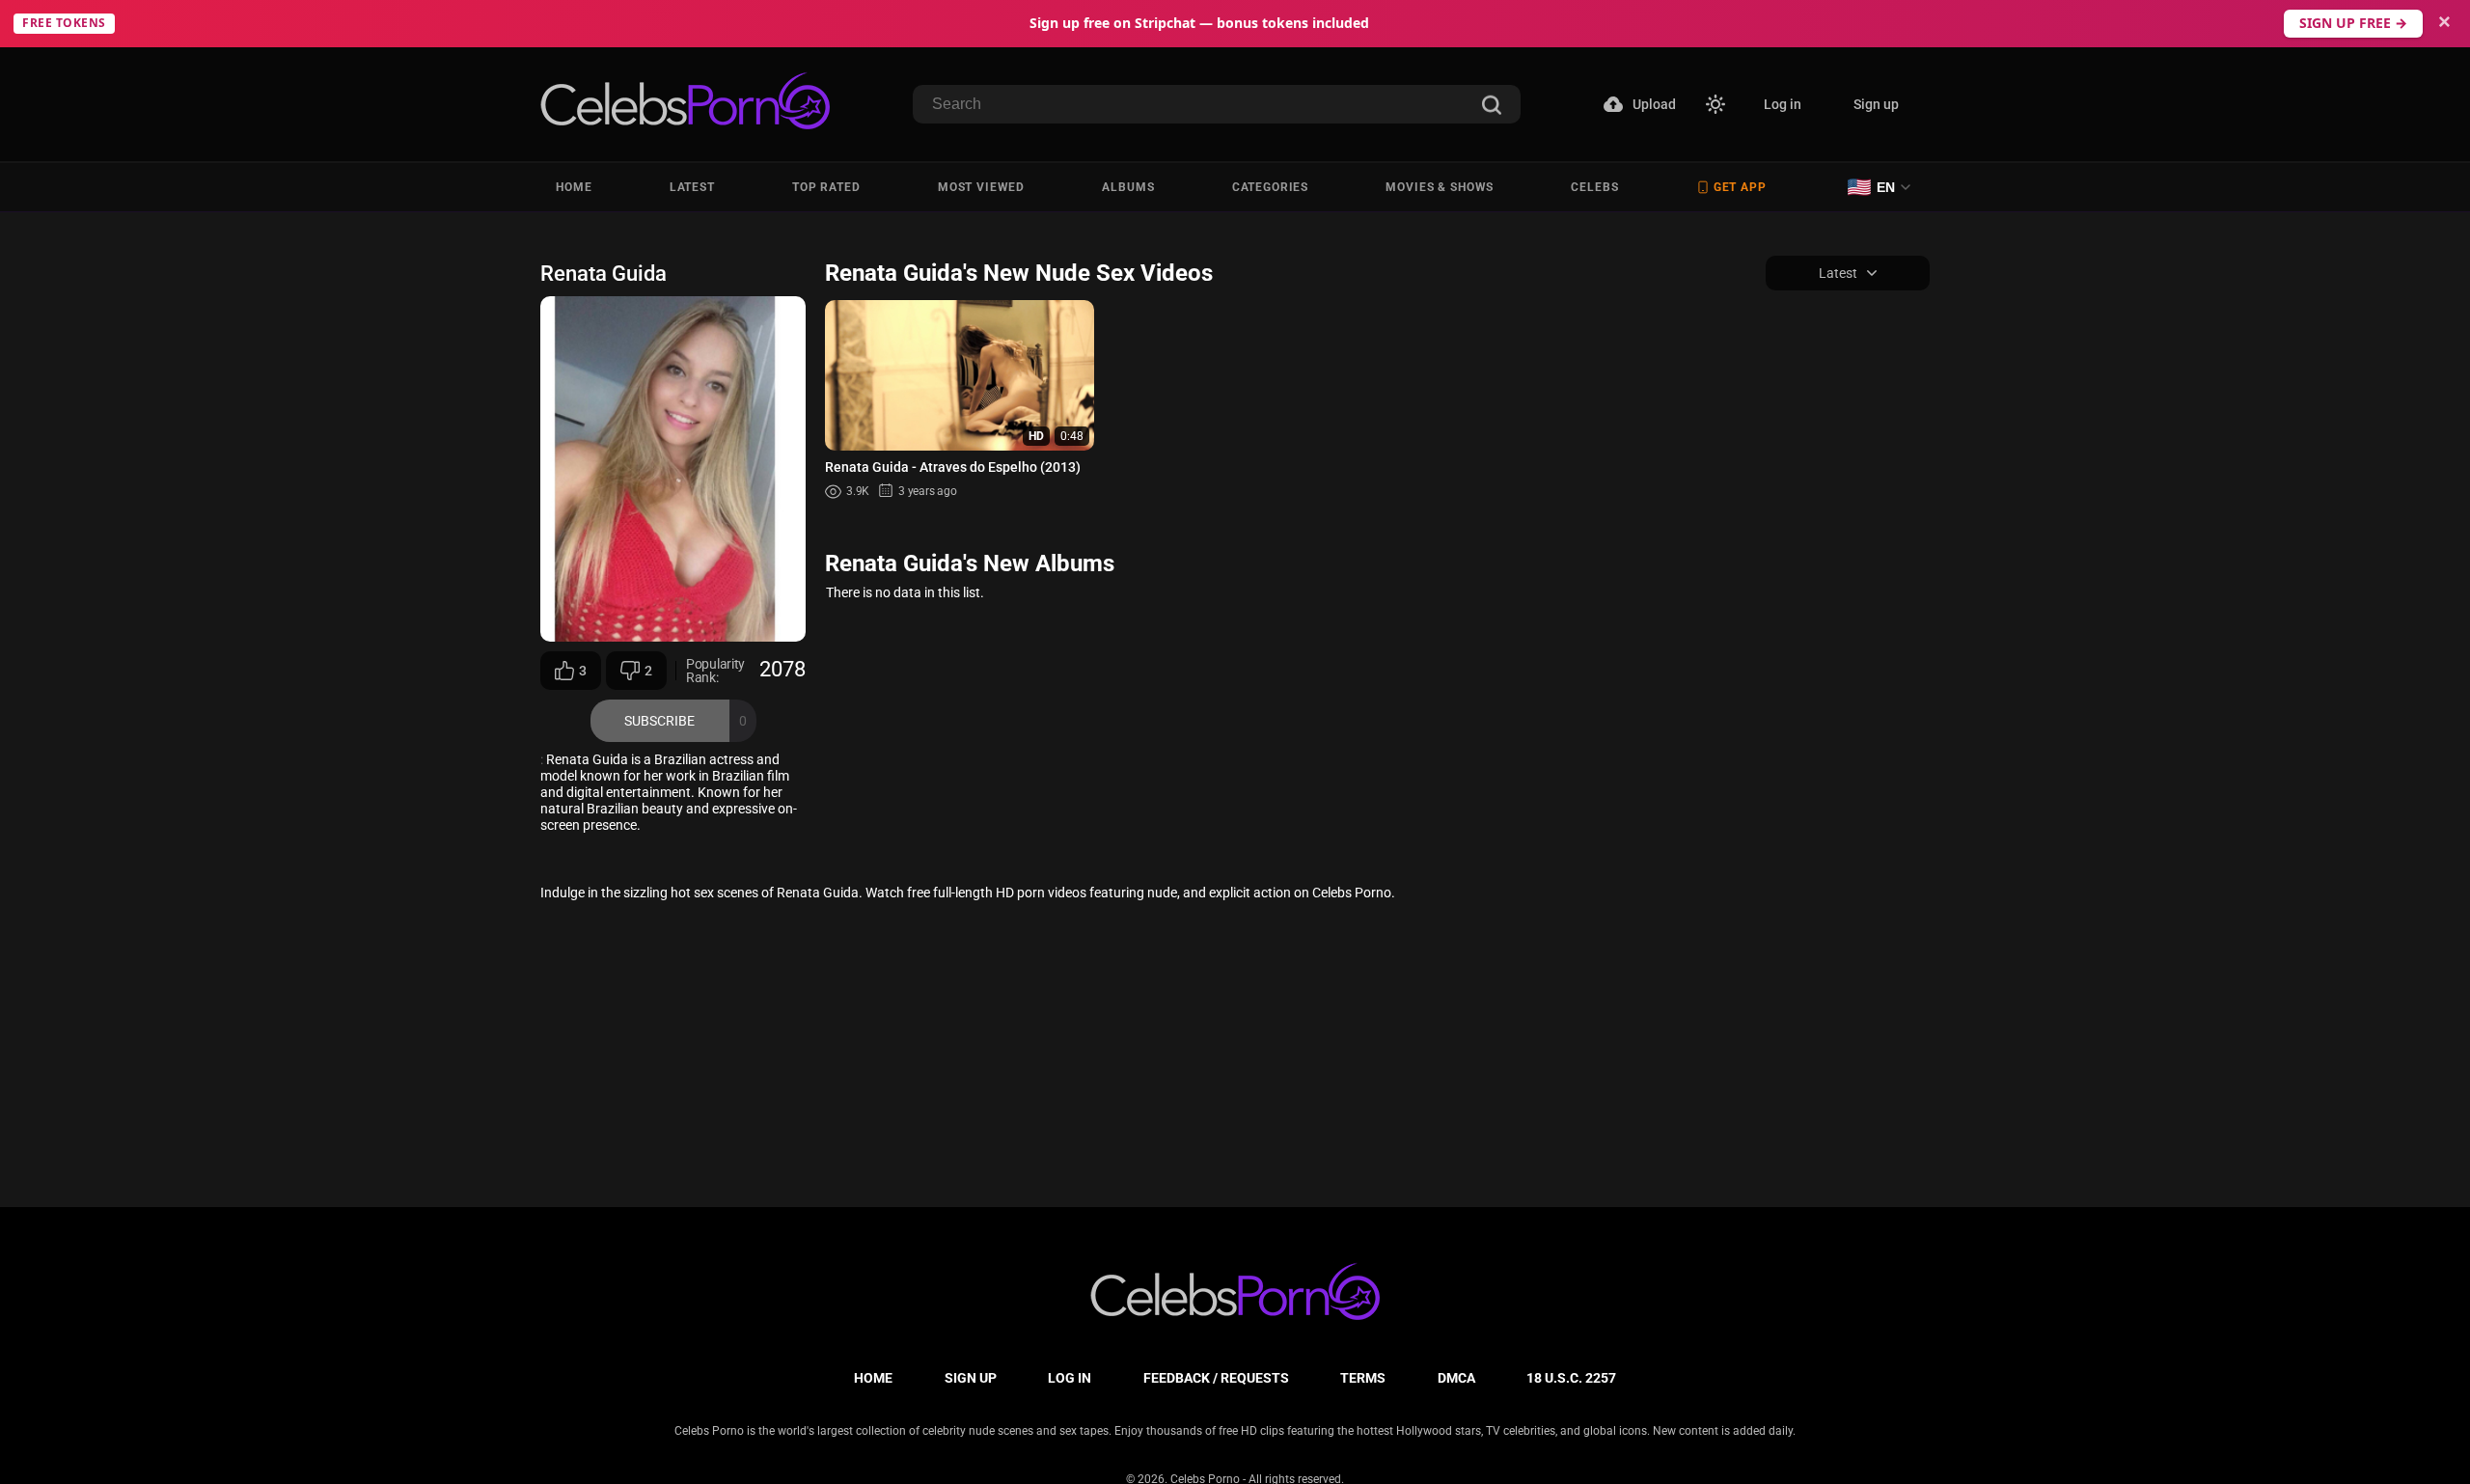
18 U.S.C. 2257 (1571, 1378)
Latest (692, 187)
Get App (1740, 187)
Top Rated (826, 187)
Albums (1128, 187)
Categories (1270, 187)
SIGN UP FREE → (2353, 23)
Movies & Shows (1440, 187)
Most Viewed (981, 187)
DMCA (1456, 1378)
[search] (1492, 107)
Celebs (1594, 187)
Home (574, 187)
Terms (1363, 1378)
